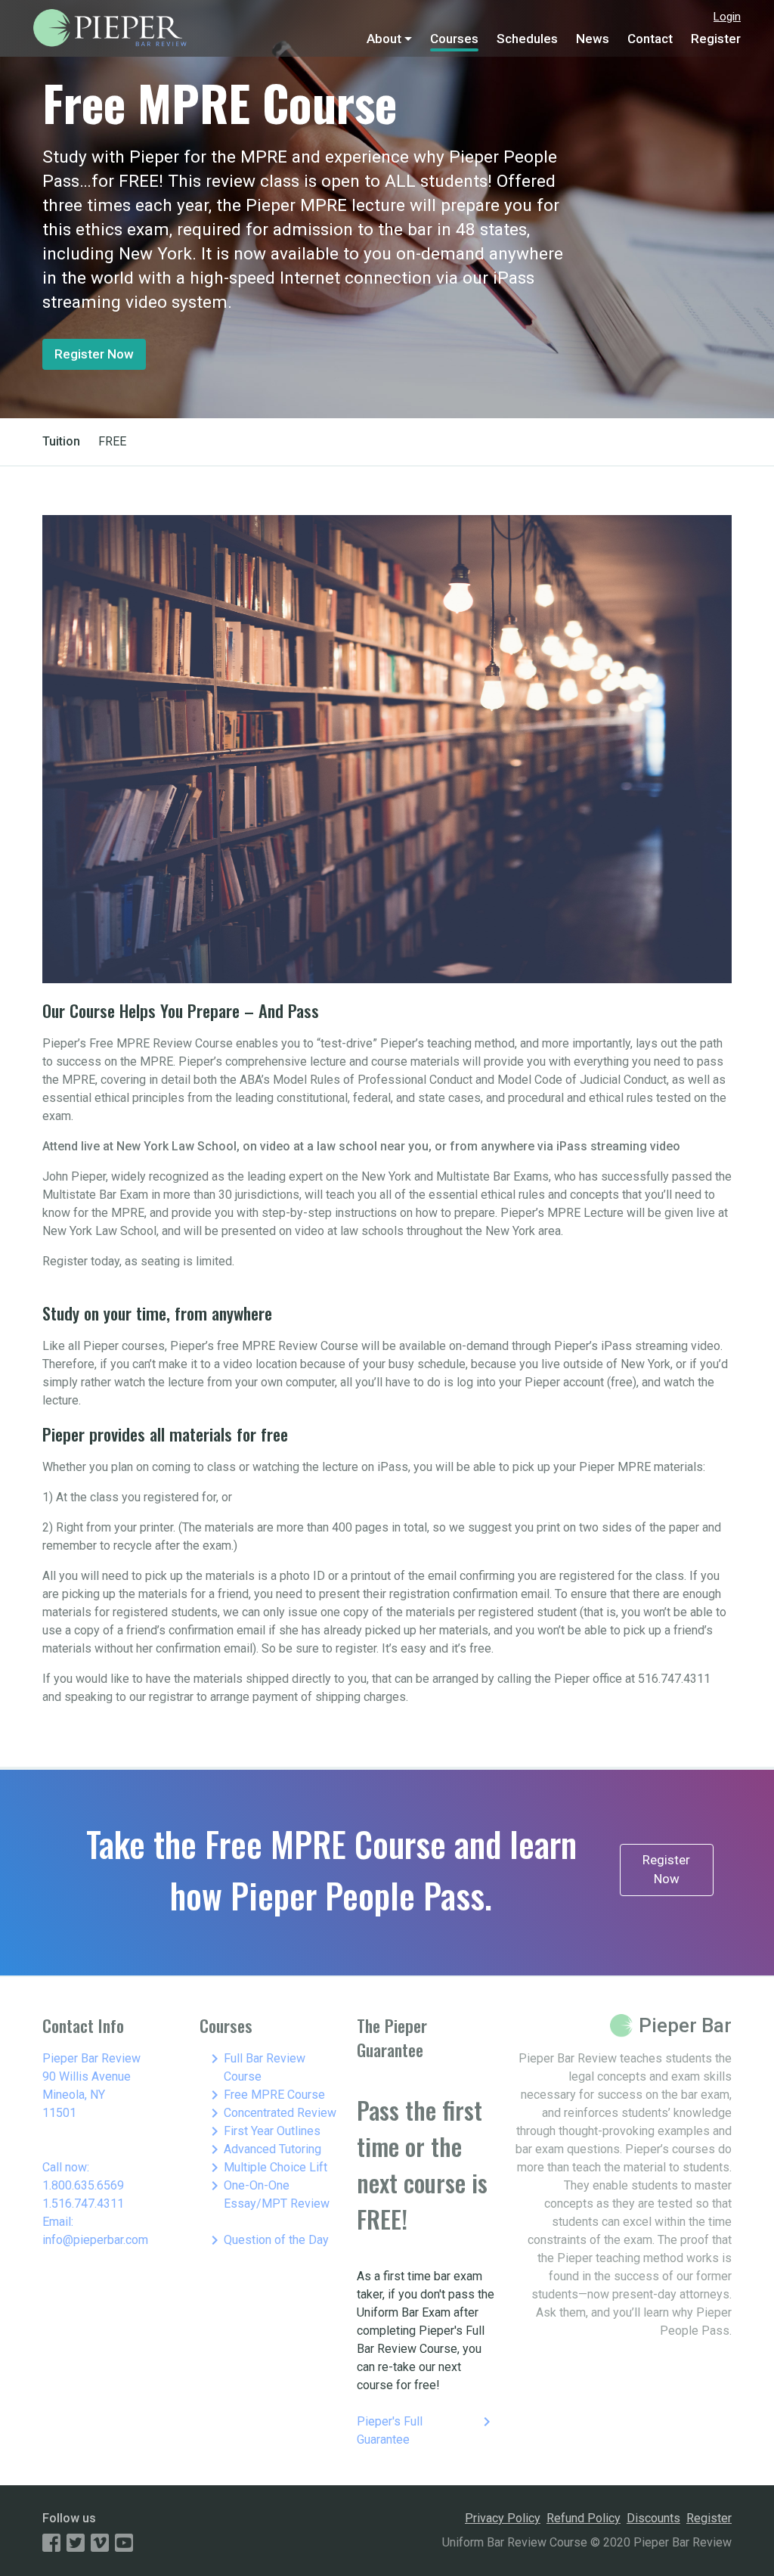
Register (716, 39)
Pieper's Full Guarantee (426, 2430)
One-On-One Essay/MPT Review (268, 2194)
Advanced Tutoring (263, 2149)
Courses (454, 39)
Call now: (66, 2167)
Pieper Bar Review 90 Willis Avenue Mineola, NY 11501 (91, 2086)
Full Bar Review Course (255, 2067)
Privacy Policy (503, 2518)
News (593, 39)
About (384, 39)
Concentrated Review (271, 2113)
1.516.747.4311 (83, 2204)
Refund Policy (584, 2518)
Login (727, 17)
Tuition (61, 441)
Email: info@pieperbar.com (95, 2231)
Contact (650, 39)
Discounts (653, 2518)
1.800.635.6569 (83, 2185)
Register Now (94, 354)
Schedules (527, 39)
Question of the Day (267, 2240)
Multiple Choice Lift (266, 2168)
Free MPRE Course (265, 2095)
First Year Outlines (263, 2131)
